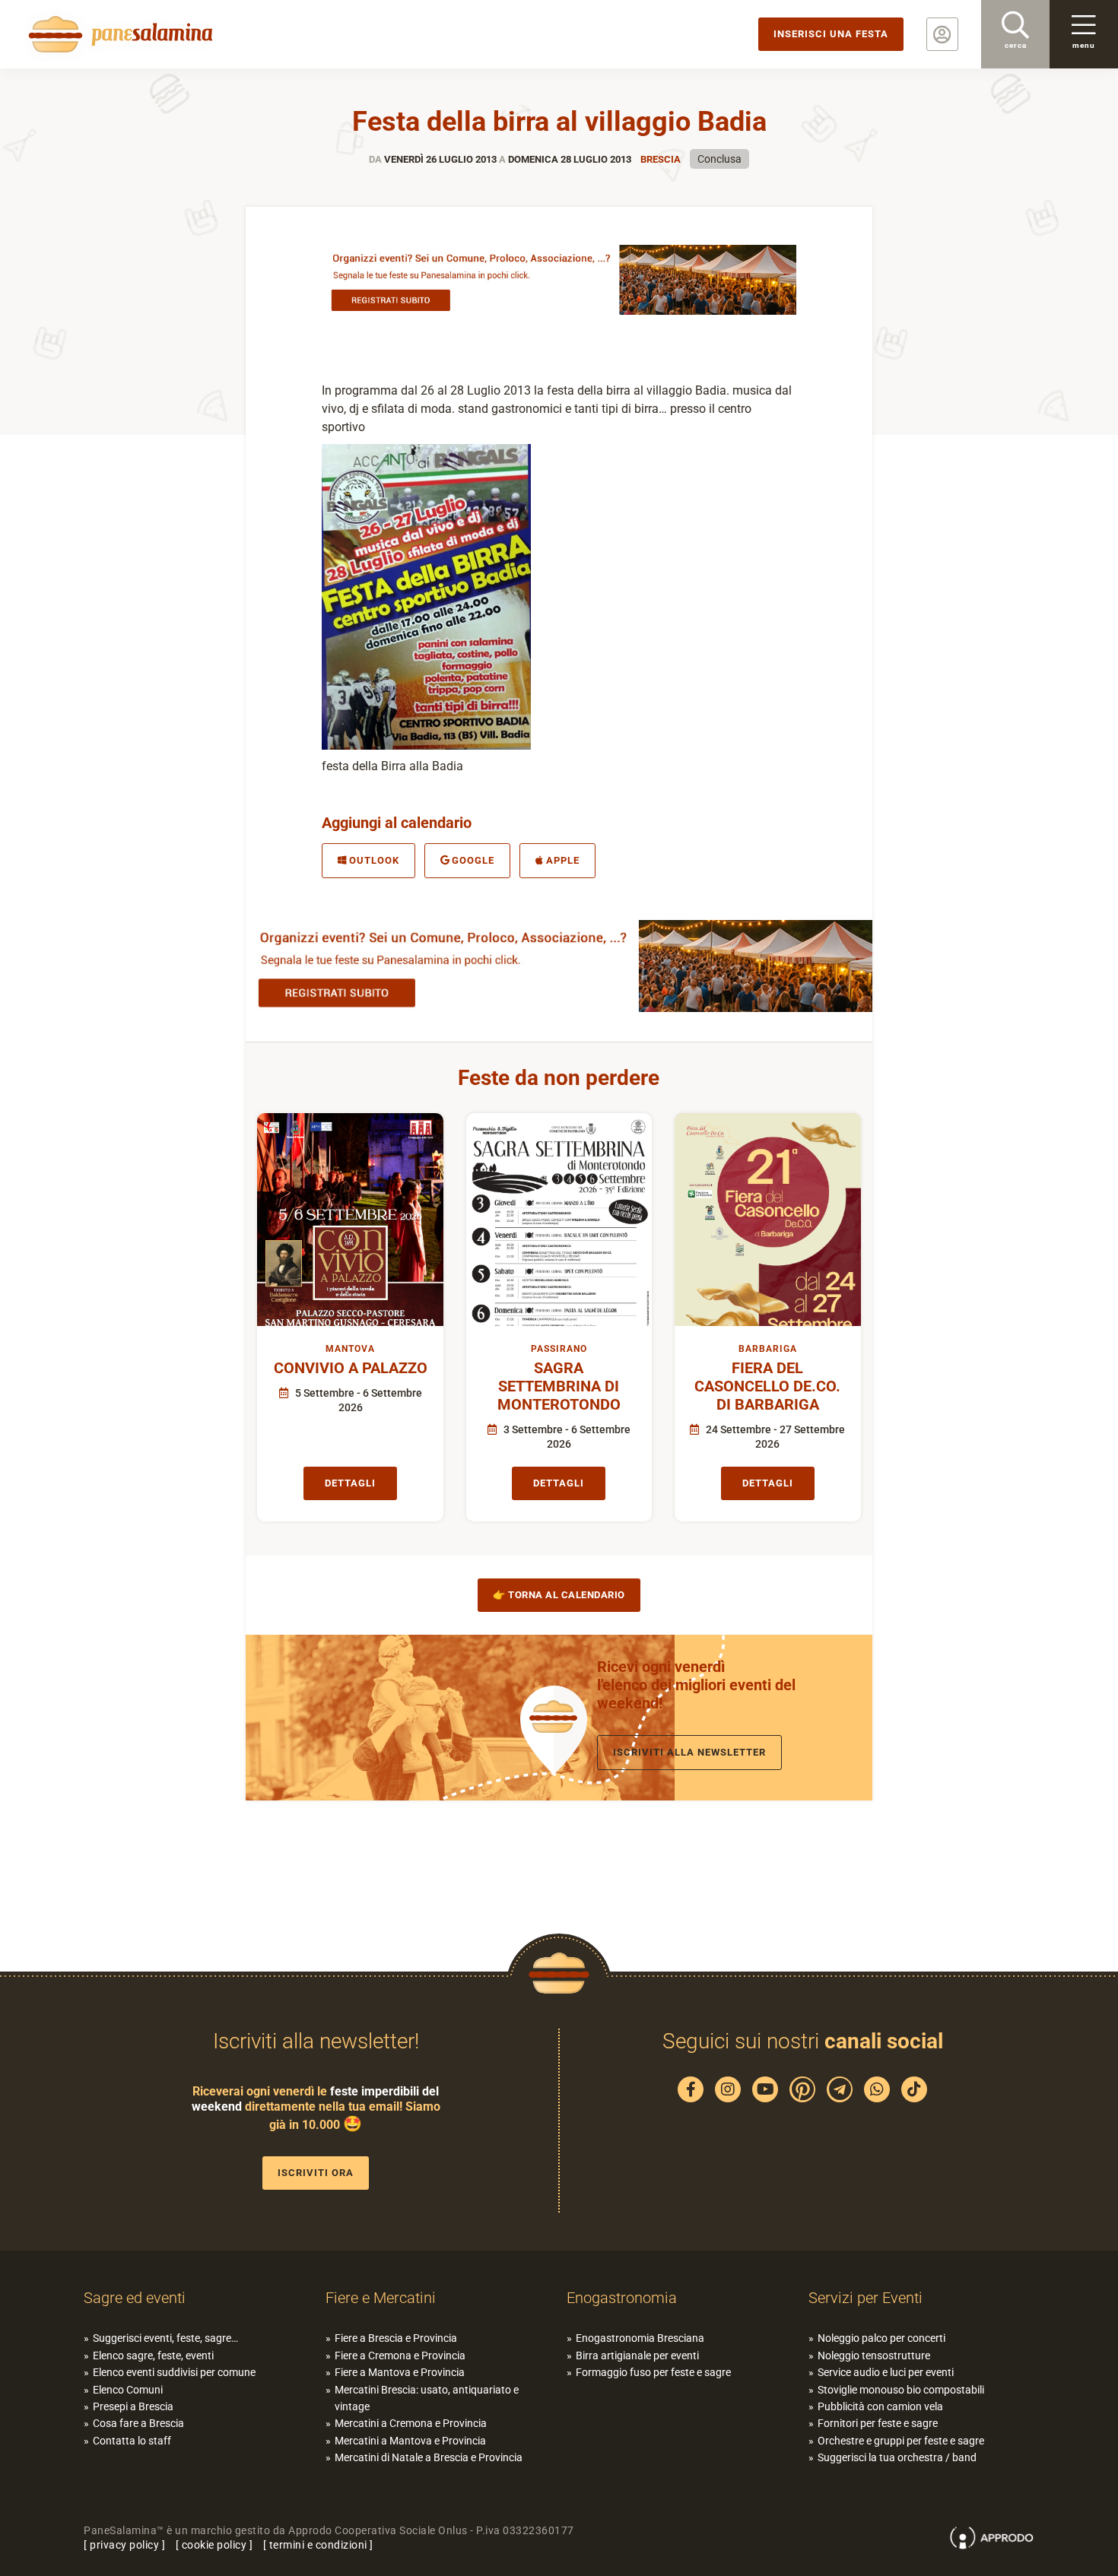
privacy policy (124, 2545)
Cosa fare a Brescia (138, 2423)
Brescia (661, 159)
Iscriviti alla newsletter (689, 1752)
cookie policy (214, 2545)
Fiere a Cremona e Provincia (400, 2356)
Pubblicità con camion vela (880, 2406)
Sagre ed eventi (135, 2298)
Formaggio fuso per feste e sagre (653, 2372)
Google (473, 860)
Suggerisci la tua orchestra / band (897, 2457)
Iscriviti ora (316, 2173)
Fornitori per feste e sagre (878, 2423)
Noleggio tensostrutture (874, 2356)
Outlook (374, 860)
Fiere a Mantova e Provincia (400, 2372)
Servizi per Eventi (865, 2298)
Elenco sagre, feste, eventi (153, 2356)
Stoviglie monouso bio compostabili (901, 2390)
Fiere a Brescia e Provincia (396, 2338)
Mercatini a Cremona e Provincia (411, 2423)
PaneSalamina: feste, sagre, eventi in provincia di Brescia (118, 34)
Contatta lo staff (132, 2441)
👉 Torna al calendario (559, 1595)
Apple (563, 860)
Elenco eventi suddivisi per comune (174, 2372)
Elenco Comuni (128, 2390)
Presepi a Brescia (133, 2406)
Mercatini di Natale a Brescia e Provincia (429, 2457)
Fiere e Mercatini (381, 2298)
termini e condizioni (318, 2545)
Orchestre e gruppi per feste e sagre (901, 2441)
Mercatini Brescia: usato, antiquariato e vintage (427, 2398)
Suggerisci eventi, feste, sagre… (165, 2338)
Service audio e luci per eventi (886, 2372)
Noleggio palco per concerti (881, 2338)
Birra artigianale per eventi (637, 2356)
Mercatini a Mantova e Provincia (410, 2441)
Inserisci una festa (831, 34)
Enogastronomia (622, 2298)
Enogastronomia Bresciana (640, 2338)
